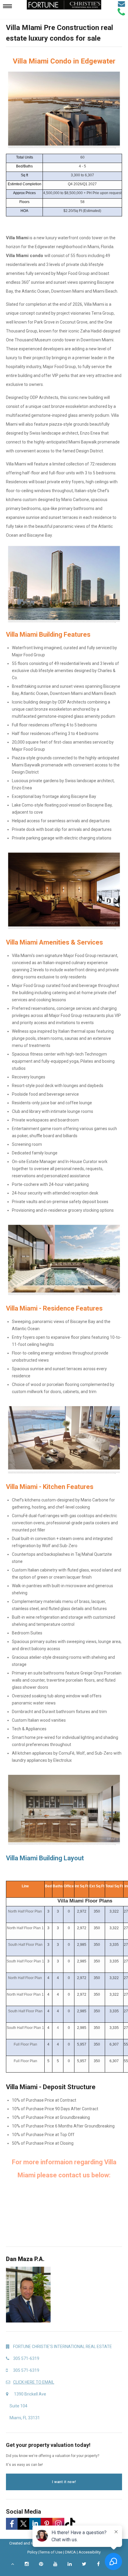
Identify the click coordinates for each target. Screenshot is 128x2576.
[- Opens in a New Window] (12, 2524)
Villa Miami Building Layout (45, 1858)
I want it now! (64, 2482)
